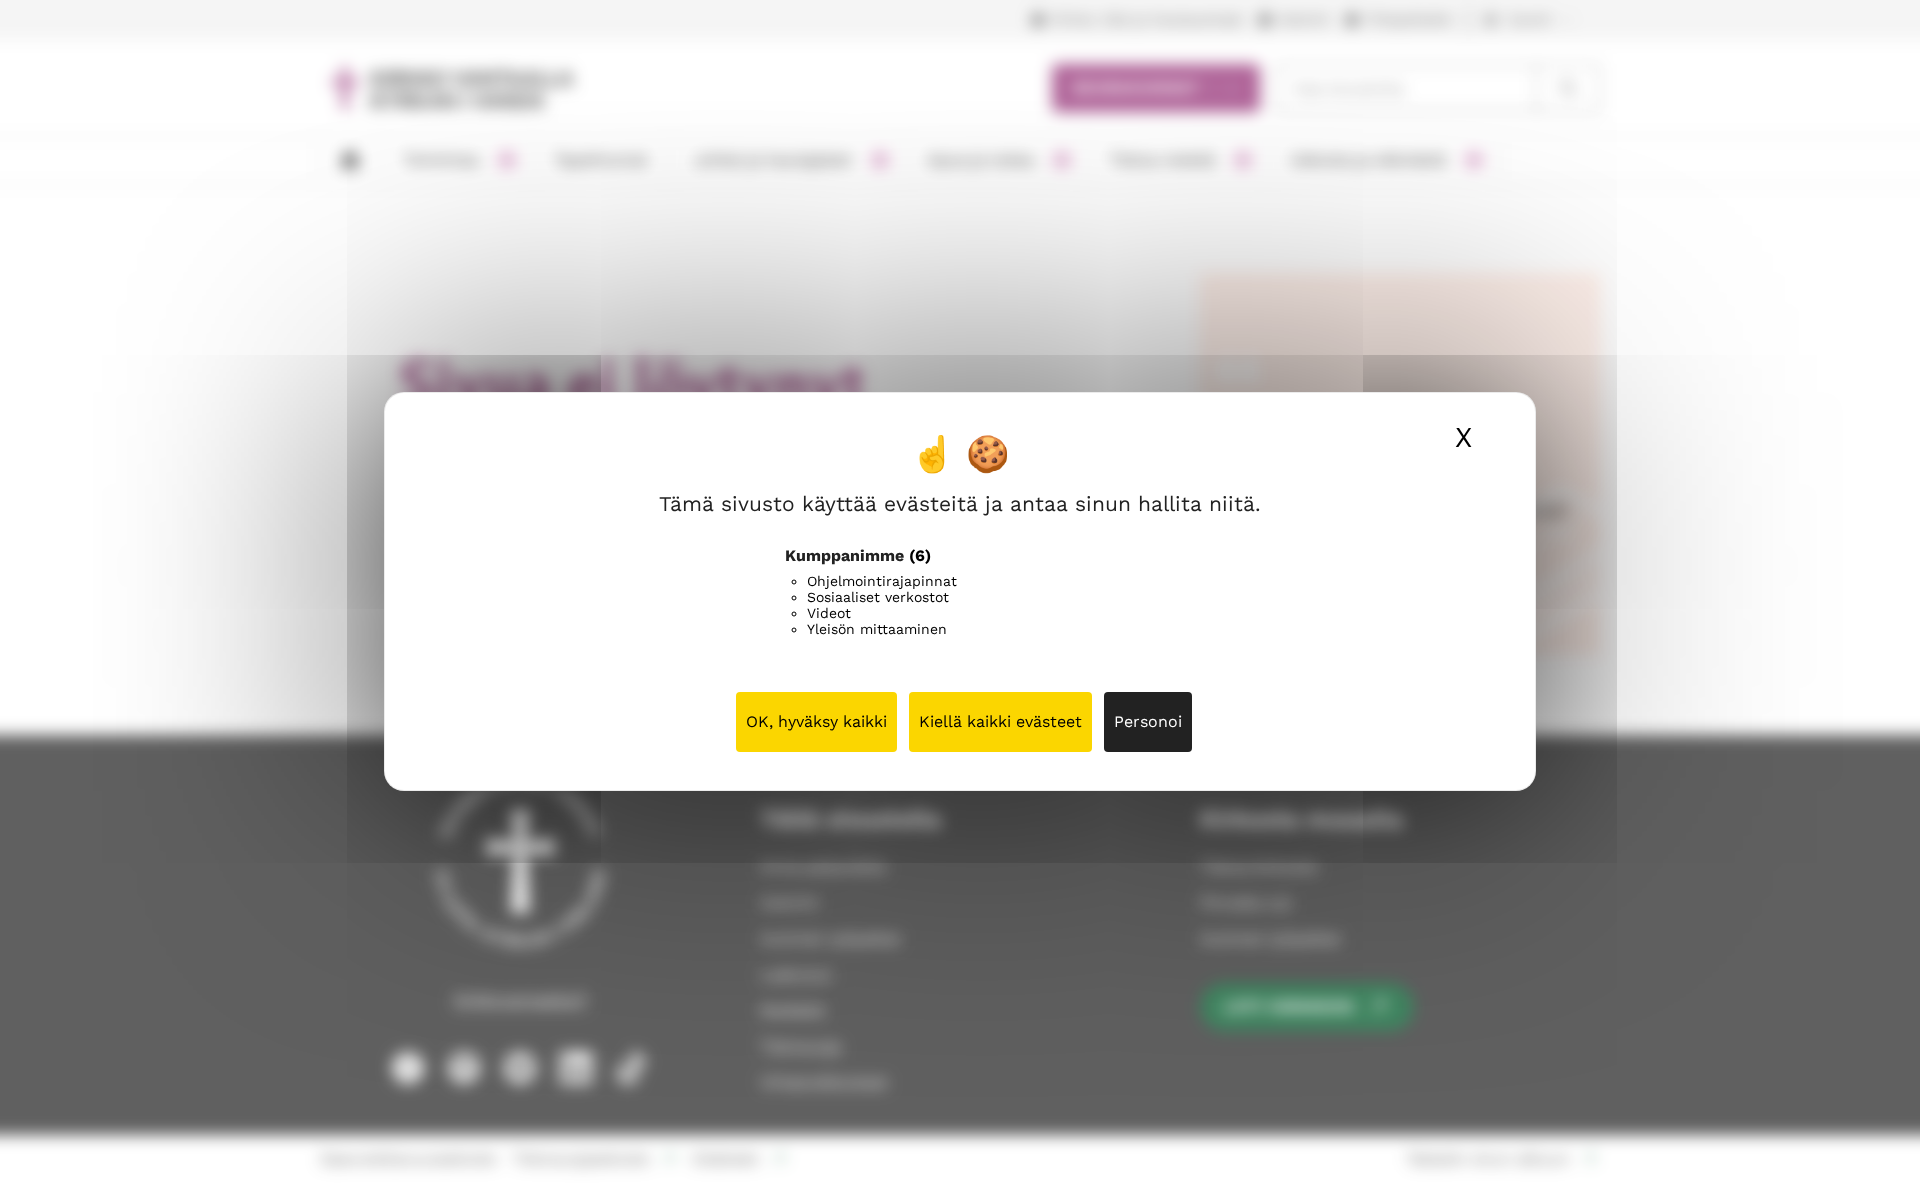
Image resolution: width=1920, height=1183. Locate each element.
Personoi (1148, 721)
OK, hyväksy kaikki (816, 721)
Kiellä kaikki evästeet (1000, 721)
